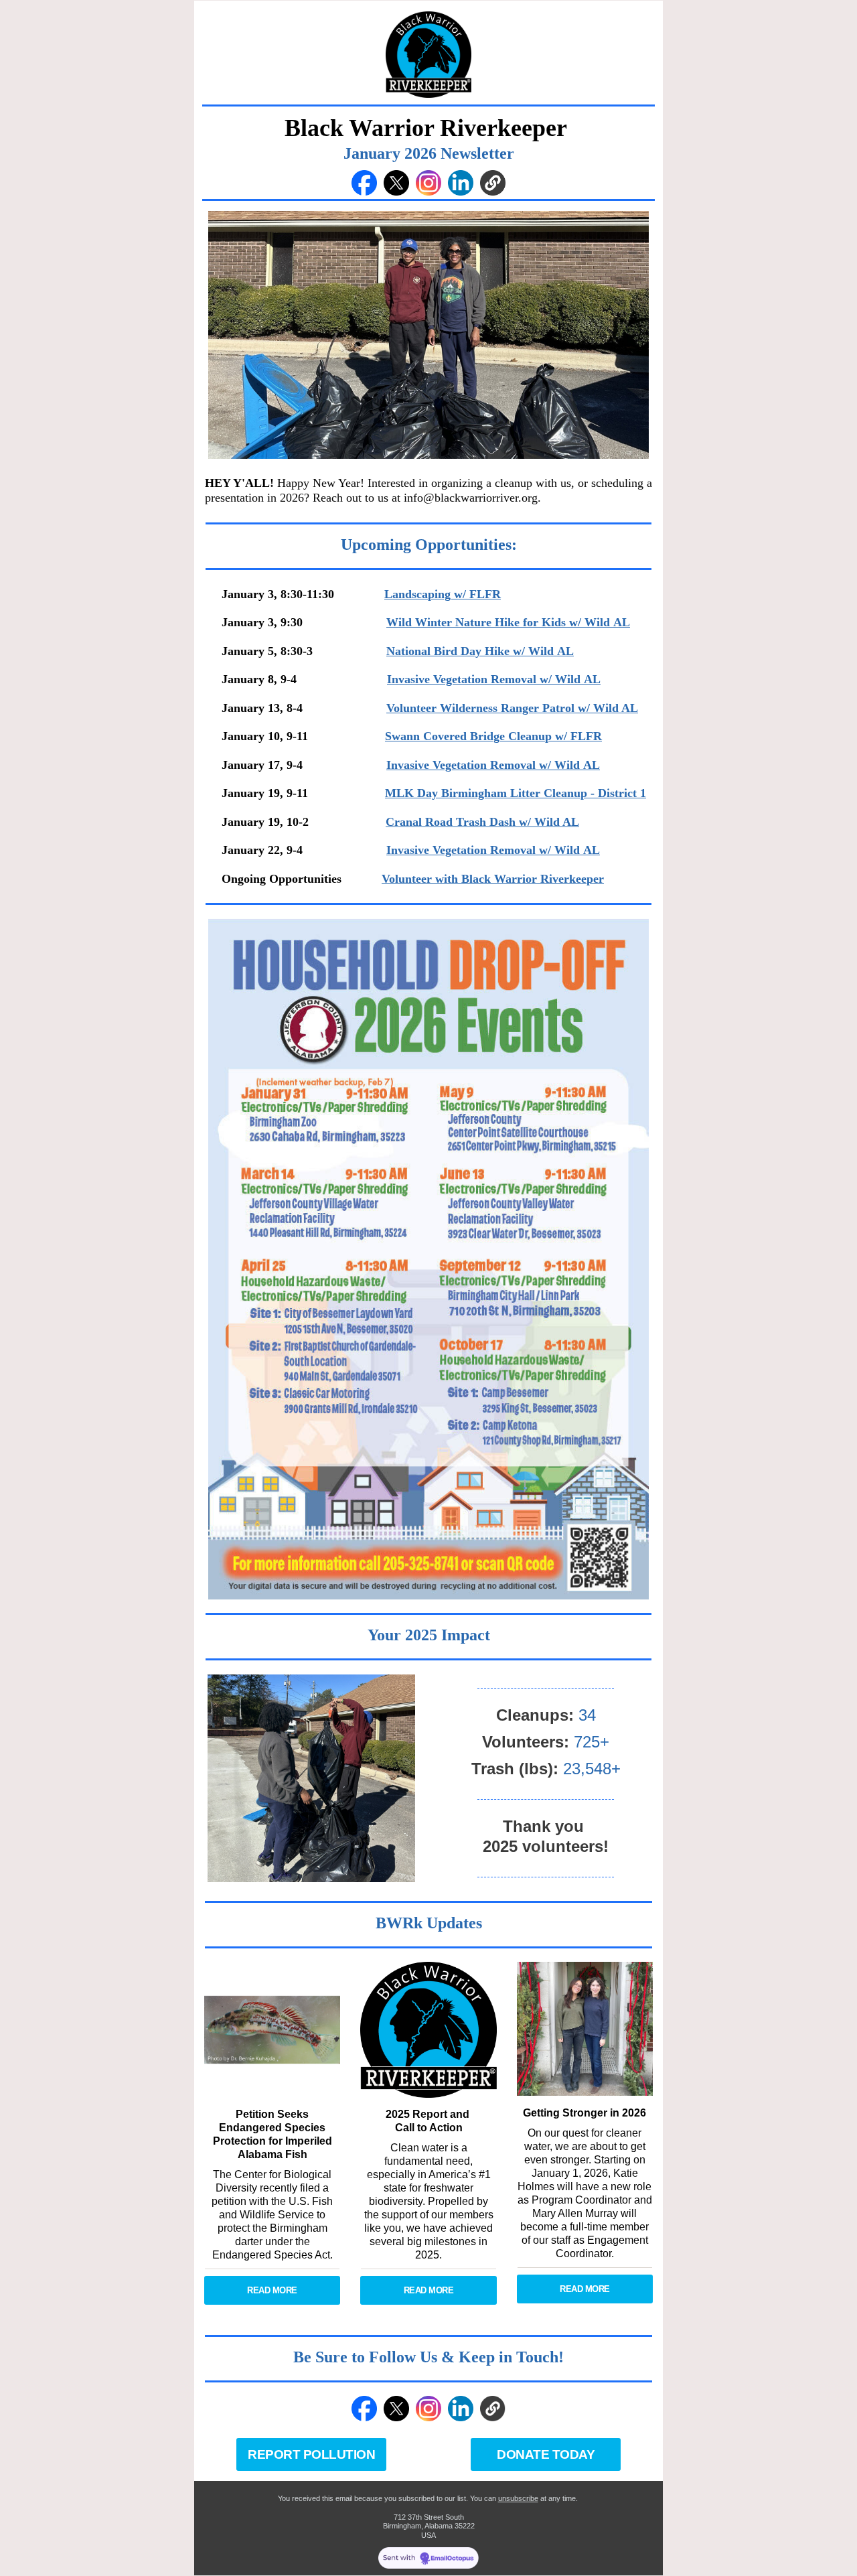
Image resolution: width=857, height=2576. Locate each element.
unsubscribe (518, 2498)
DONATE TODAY (546, 2454)
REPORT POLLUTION (311, 2454)
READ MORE (272, 2290)
